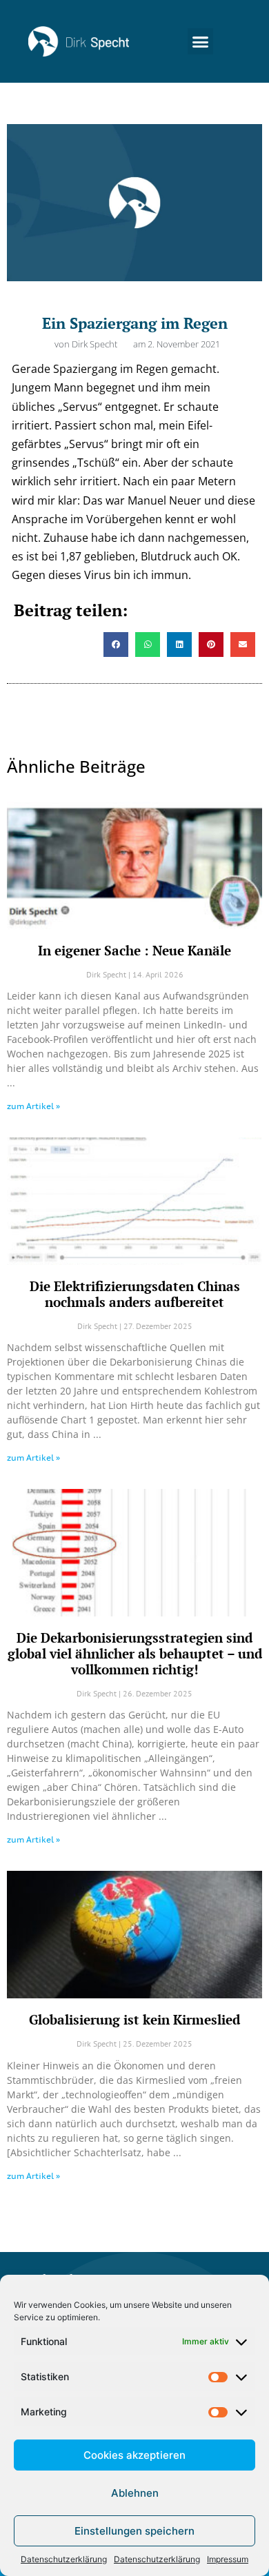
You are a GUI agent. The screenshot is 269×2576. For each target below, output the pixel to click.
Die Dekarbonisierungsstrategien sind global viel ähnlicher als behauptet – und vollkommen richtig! (135, 1653)
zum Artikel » (33, 1106)
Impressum (228, 2559)
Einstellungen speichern (134, 2531)
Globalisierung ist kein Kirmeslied (134, 2019)
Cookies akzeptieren (134, 2455)
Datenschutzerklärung (64, 2559)
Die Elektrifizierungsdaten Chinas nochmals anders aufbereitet (135, 1294)
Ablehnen (135, 2493)
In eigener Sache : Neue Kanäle (134, 950)
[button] (201, 41)
